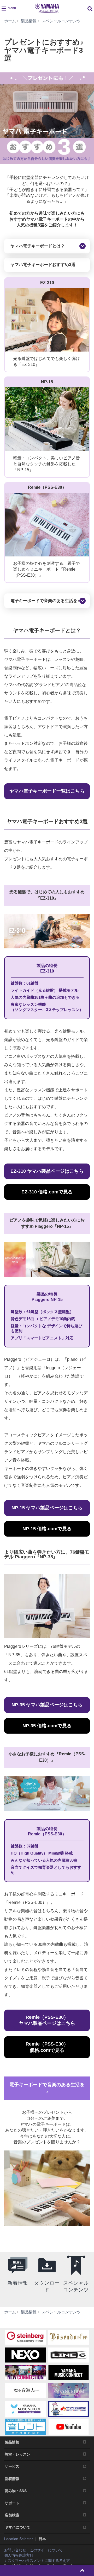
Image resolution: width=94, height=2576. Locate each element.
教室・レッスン (17, 2454)
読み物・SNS (16, 2491)
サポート (12, 2503)
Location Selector (19, 2539)
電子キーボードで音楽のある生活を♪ (45, 601)
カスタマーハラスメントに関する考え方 (37, 2561)
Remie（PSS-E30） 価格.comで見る (47, 2047)
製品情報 (12, 2442)
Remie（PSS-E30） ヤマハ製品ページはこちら (47, 2020)
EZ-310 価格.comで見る (47, 1192)
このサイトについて (46, 2550)
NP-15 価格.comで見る (47, 1529)
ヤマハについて (17, 2527)
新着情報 (12, 2479)
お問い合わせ (15, 2550)
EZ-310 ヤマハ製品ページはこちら (47, 1171)
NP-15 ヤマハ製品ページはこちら (47, 1508)
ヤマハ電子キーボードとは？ (38, 246)
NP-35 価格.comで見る (47, 1726)
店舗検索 (12, 2515)
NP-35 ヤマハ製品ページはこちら (47, 1705)
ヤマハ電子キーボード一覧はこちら (47, 791)
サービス (12, 2466)
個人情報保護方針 (19, 2555)
